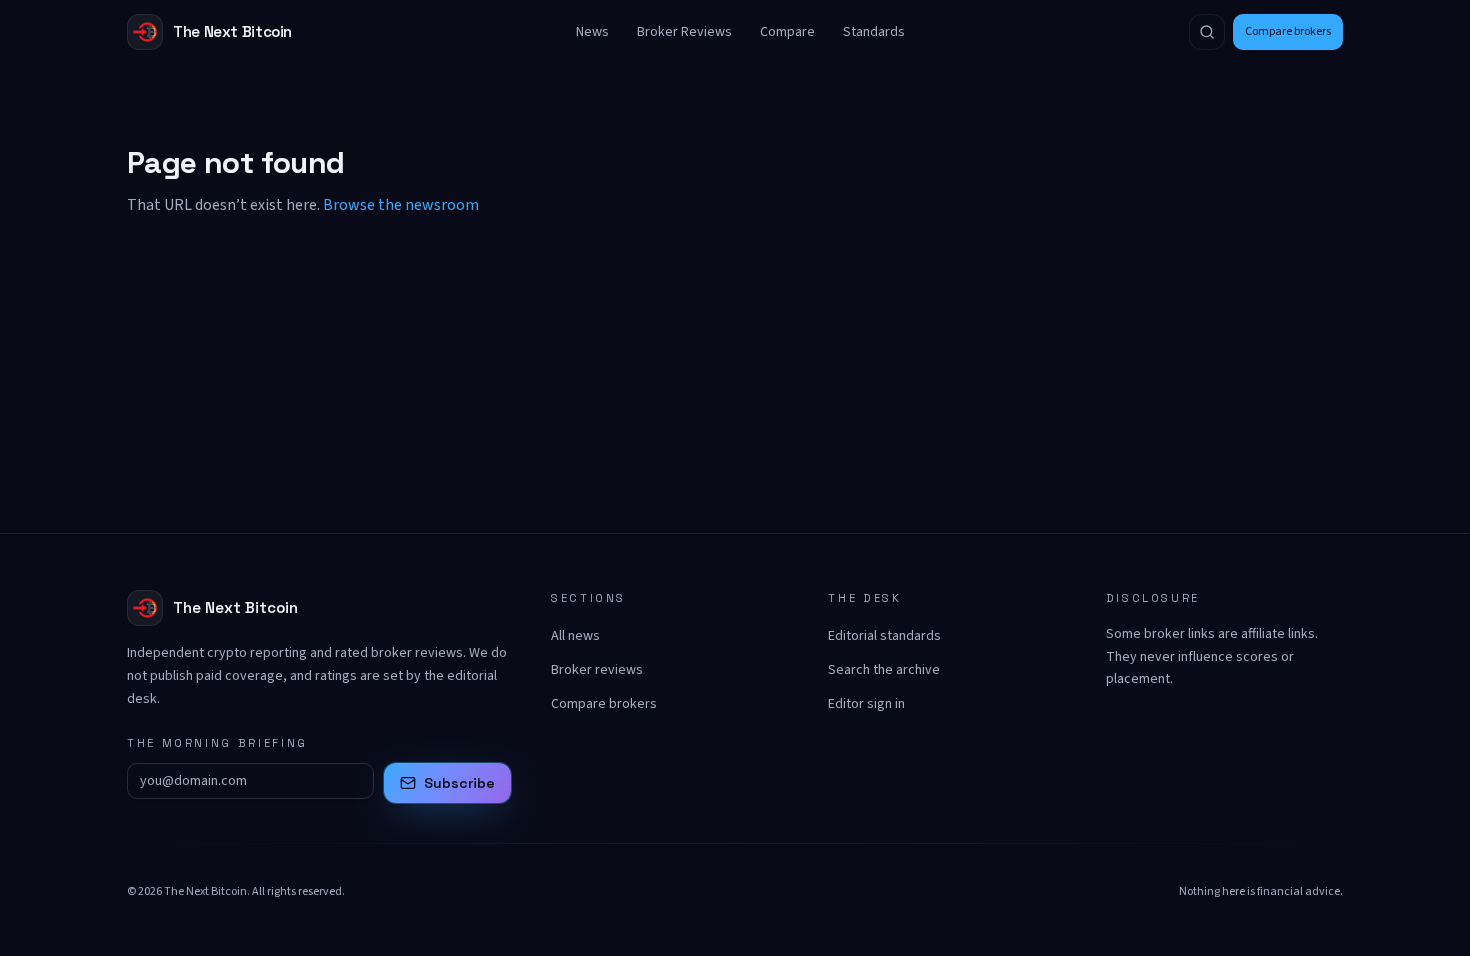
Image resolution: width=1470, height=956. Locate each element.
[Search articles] (1207, 32)
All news (575, 636)
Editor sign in (866, 704)
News (592, 32)
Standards (874, 32)
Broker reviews (597, 670)
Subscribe (459, 783)
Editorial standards (884, 636)
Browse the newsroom (401, 205)
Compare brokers (1288, 31)
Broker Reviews (684, 32)
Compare (787, 32)
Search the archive (884, 670)
